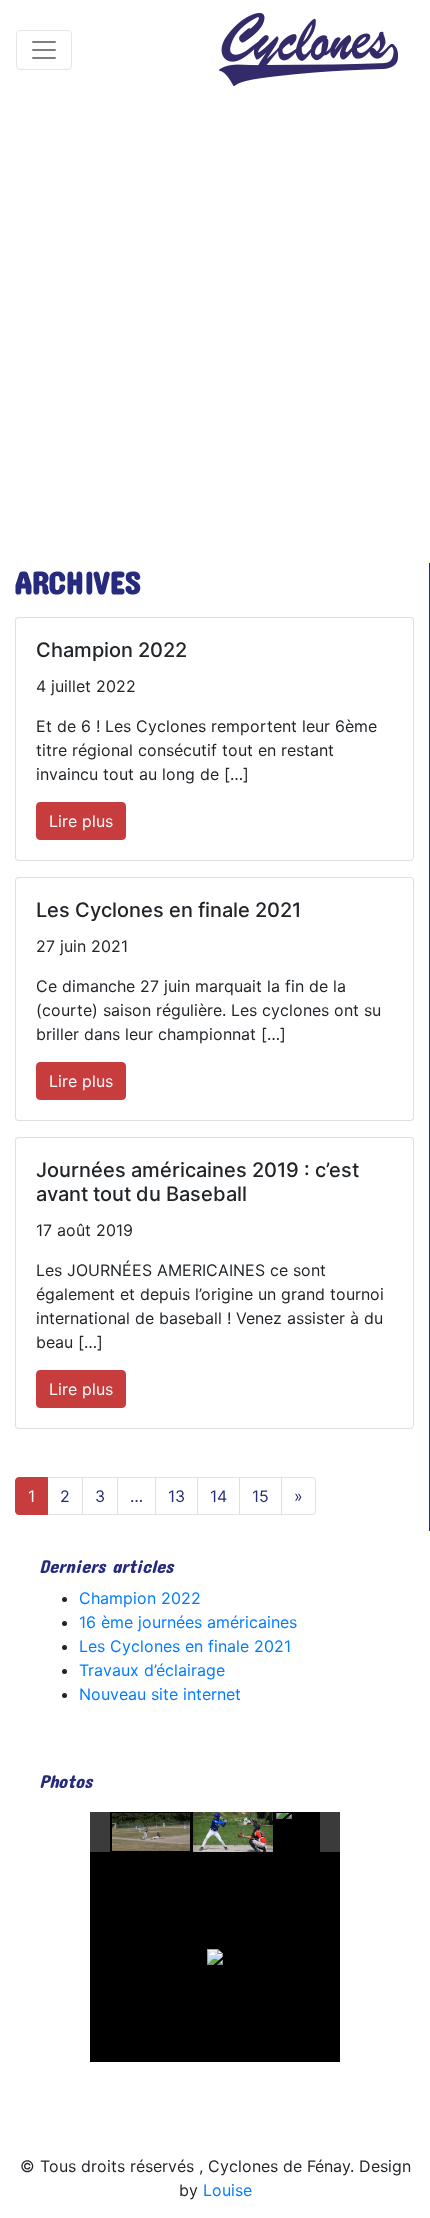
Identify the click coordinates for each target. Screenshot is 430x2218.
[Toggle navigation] (44, 50)
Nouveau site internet (160, 1694)
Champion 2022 (140, 1598)
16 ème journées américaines (188, 1622)
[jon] (233, 1832)
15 (260, 1496)
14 (218, 1496)
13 (176, 1496)
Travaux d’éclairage (152, 1670)
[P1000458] (316, 1833)
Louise (227, 2190)
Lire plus (81, 821)
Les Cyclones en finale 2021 (185, 1646)
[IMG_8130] (152, 1833)
